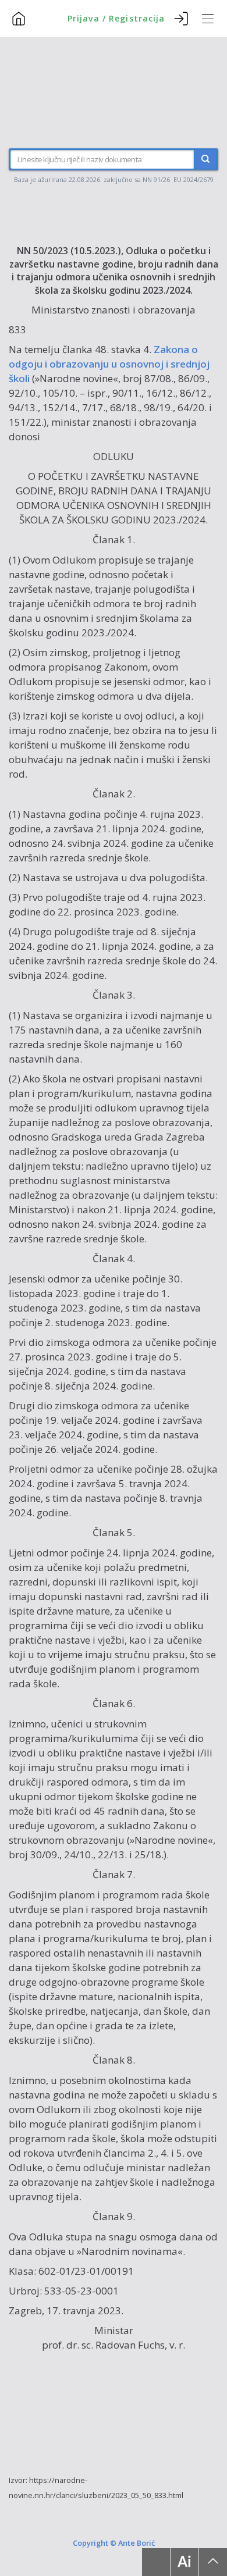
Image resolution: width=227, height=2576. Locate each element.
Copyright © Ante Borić (114, 2542)
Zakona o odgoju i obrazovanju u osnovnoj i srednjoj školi (109, 364)
